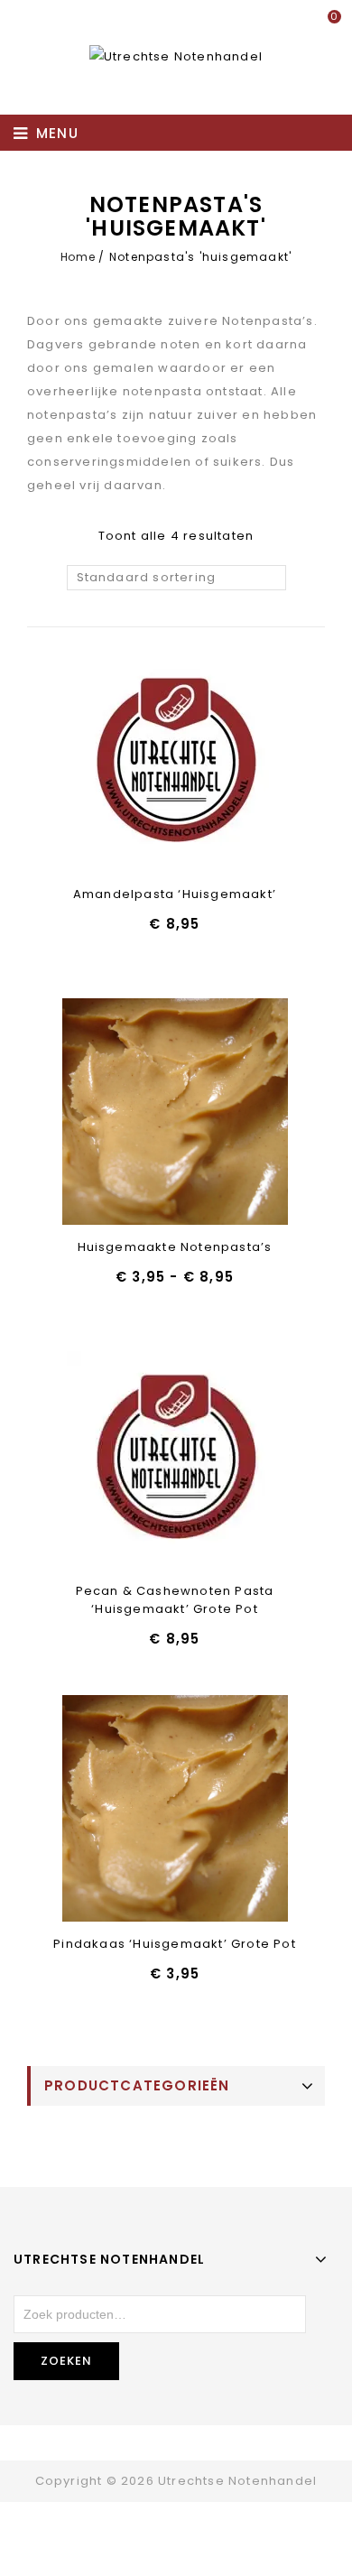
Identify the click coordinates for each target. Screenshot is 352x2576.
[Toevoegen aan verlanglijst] (128, 764)
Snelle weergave (175, 764)
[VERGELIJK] (222, 764)
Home (78, 257)
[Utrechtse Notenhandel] (176, 56)
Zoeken (66, 2361)
